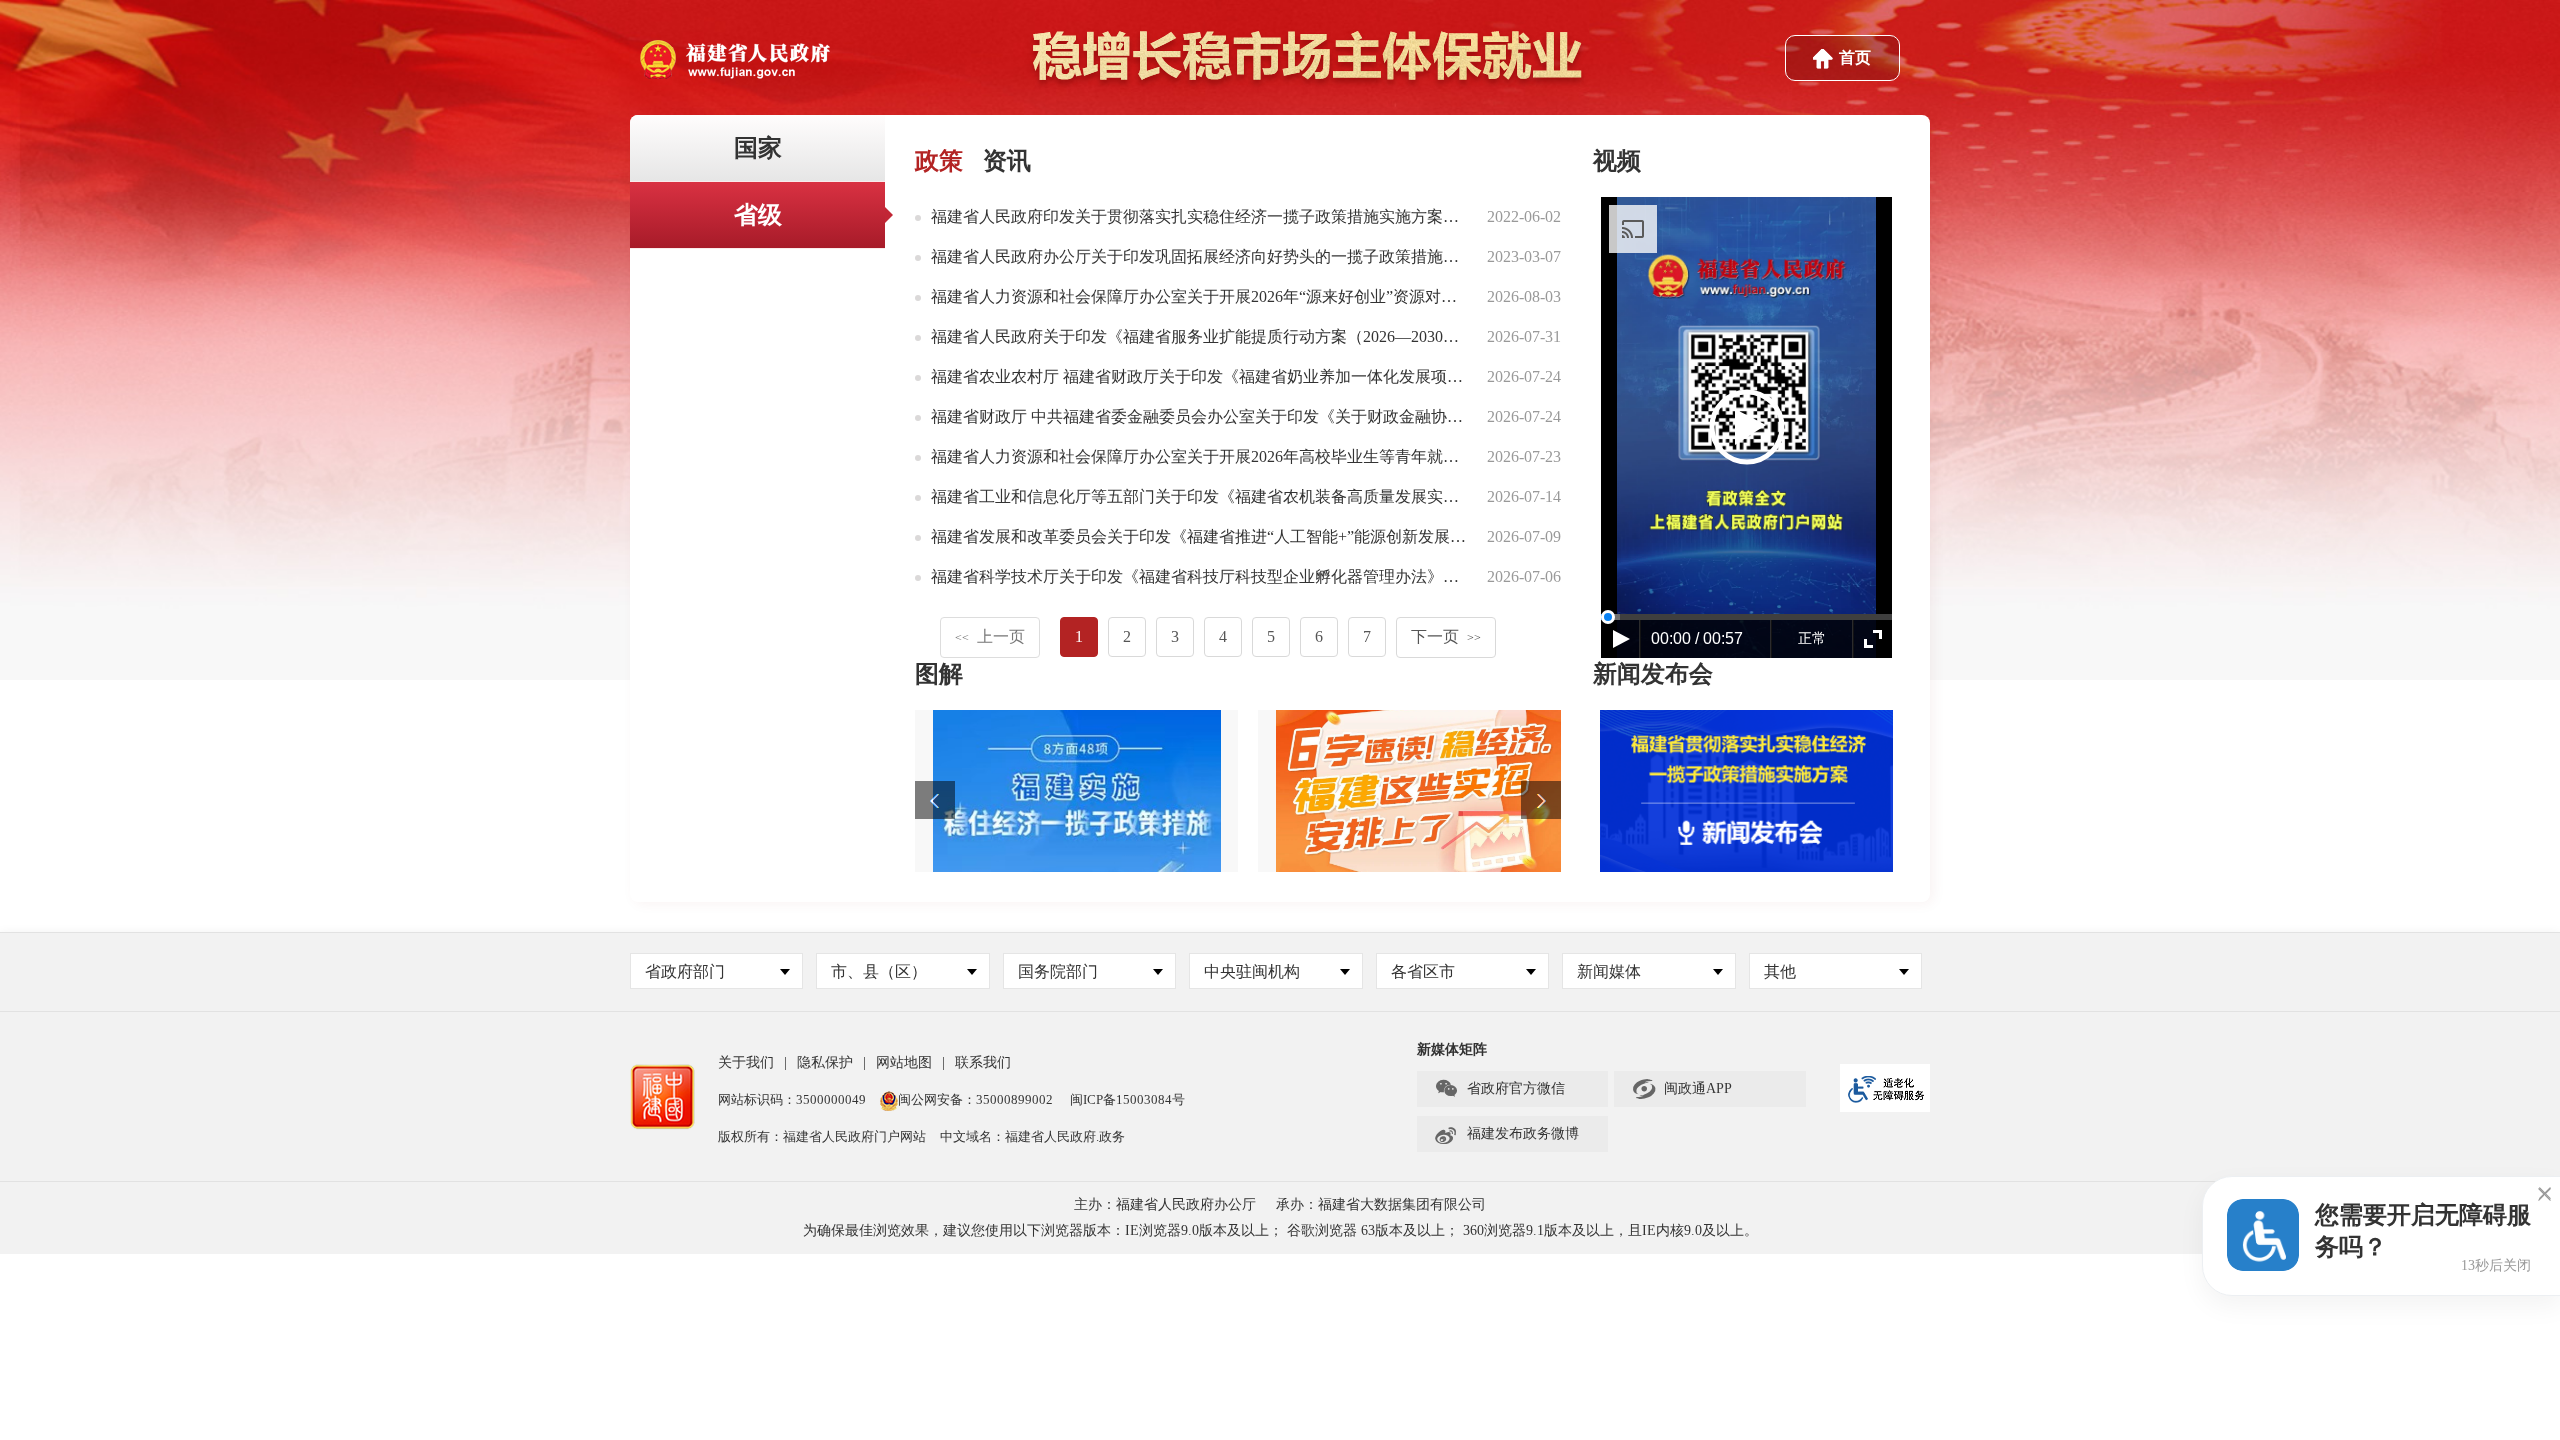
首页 (1855, 57)
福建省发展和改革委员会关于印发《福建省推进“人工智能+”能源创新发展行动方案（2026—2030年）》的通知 (1318, 536)
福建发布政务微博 (1506, 1134)
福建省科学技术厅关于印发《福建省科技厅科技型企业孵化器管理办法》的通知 (1211, 576)
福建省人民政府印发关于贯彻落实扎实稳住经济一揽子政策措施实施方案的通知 (1211, 216)
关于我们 (746, 1062)
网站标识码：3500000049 (792, 1099)
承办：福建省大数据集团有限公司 (1381, 1204)
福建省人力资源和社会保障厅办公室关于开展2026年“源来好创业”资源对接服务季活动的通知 (1258, 296)
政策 (939, 161)
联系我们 (983, 1062)
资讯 (1007, 161)
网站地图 (904, 1062)
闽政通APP (1681, 1089)
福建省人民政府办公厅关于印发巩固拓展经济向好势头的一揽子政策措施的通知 (1211, 256)
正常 (1812, 638)
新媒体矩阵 (1452, 1049)
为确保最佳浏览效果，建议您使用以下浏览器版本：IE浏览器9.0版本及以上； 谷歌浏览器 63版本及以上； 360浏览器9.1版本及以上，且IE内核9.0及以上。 (1280, 1230)
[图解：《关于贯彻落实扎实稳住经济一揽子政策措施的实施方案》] (1076, 791)
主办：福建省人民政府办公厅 (1165, 1204)
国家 (758, 148)
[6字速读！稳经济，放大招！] (1419, 791)
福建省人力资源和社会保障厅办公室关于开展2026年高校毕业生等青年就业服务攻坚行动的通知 (1267, 456)
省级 (758, 215)
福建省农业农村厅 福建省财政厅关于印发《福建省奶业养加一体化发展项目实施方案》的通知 (1261, 376)
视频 (1617, 161)
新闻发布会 (1653, 674)
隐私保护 (825, 1062)
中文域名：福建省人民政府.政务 (1032, 1136)
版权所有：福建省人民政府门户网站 (822, 1136)
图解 (939, 674)
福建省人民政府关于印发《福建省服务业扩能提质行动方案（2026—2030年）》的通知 (1235, 336)
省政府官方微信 (1499, 1089)
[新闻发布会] (1746, 788)
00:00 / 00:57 (1697, 638)
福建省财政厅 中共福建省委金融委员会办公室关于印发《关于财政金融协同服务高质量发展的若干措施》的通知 (1325, 416)
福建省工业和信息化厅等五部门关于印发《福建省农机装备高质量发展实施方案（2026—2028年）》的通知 (1307, 496)
